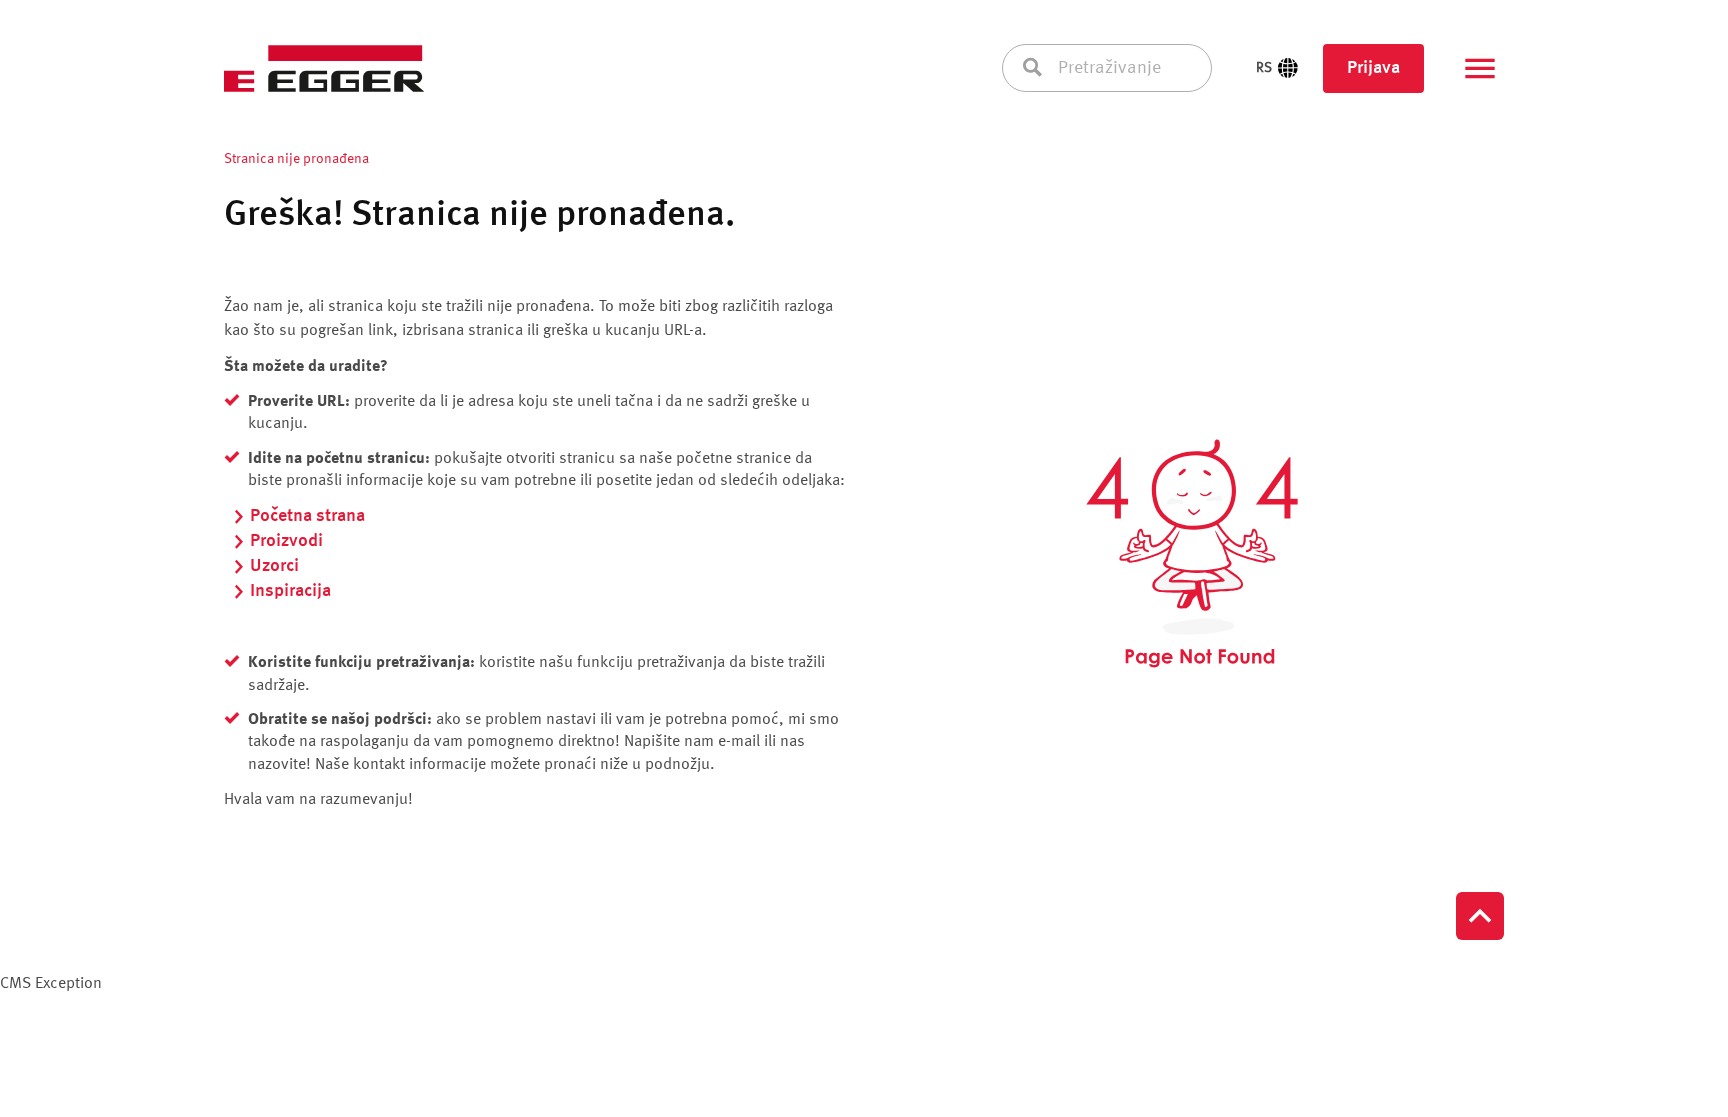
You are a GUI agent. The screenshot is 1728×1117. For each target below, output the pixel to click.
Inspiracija (290, 591)
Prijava (1373, 68)
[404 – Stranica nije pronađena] (1192, 554)
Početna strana (307, 516)
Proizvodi (286, 541)
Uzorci (274, 566)
